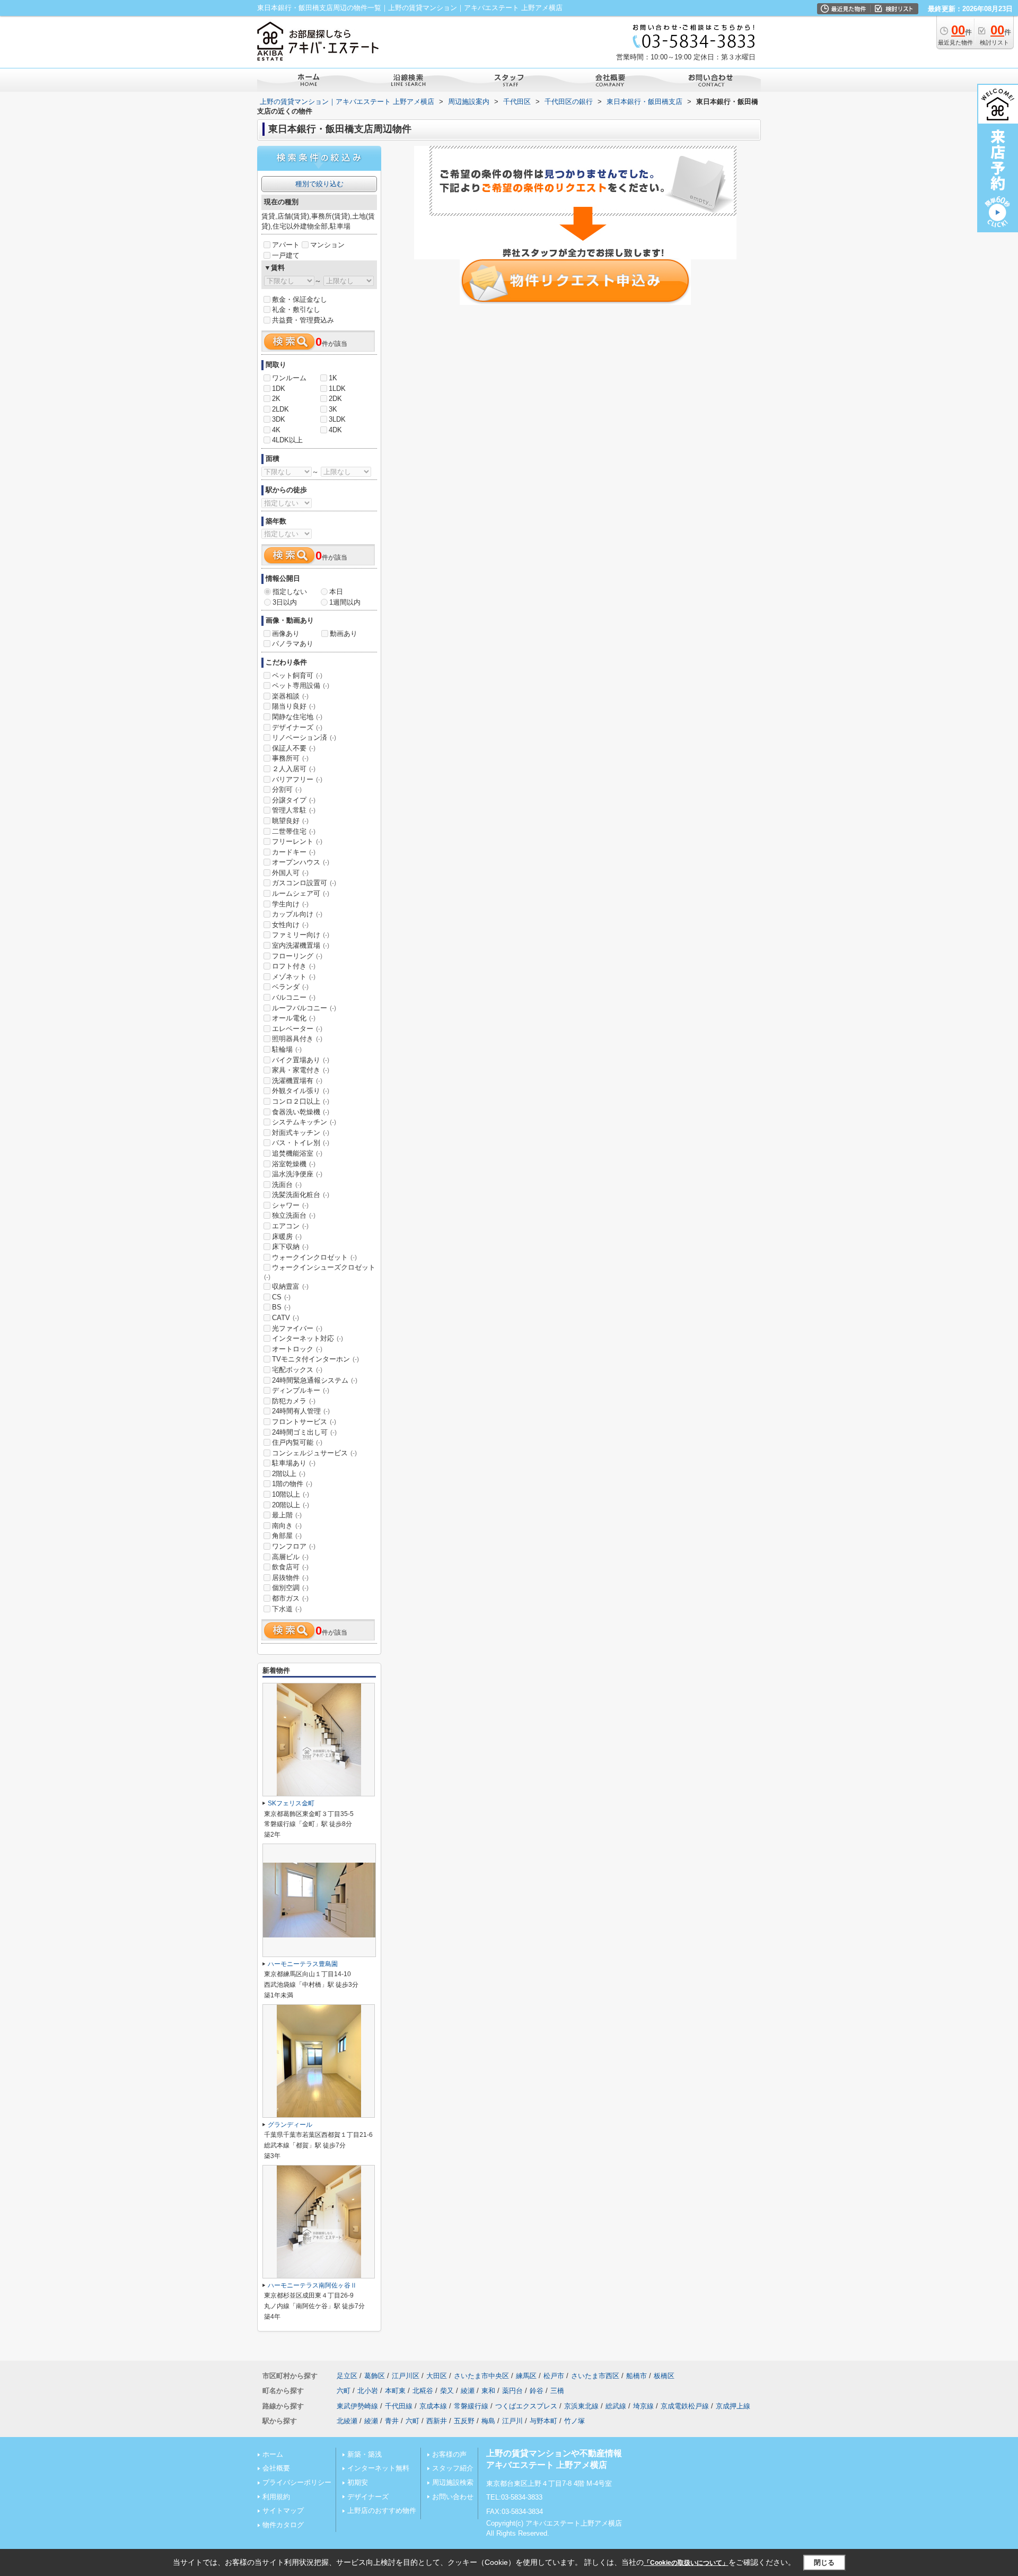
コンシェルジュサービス (314, 1453)
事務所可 (290, 758)
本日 (336, 592)
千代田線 (399, 2406)
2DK (335, 399)
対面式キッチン (301, 1133)
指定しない (290, 592)
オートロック (297, 1349)
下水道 (287, 1609)
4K (276, 430)
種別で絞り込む (319, 184)
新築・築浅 (365, 2454)
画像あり (286, 634)
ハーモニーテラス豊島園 (303, 1964)
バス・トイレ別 (301, 1143)
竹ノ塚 (574, 2421)
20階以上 (291, 1505)
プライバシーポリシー (297, 2482)
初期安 (358, 2482)
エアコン (290, 1226)
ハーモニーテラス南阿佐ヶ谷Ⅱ (312, 2285)
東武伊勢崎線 (357, 2406)
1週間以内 (345, 602)
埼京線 (643, 2406)
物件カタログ (283, 2525)
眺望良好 (290, 821)
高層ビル (290, 1557)
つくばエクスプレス (526, 2406)
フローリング (297, 956)
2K (276, 399)
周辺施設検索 (453, 2482)
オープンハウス (301, 862)
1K (333, 378)
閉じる (824, 2562)
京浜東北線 (581, 2406)
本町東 (395, 2391)
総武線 (616, 2406)
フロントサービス (304, 1422)
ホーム (273, 2454)
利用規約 (276, 2497)
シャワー (290, 1205)
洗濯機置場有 (297, 1081)
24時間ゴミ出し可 (304, 1432)
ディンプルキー (301, 1390)
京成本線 (433, 2406)
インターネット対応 (308, 1338)
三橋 (557, 2391)
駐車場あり (294, 1463)
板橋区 (664, 2376)
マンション (327, 245)
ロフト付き (294, 966)
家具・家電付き (301, 1070)
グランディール (290, 2125)
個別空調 (290, 1588)
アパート (286, 245)
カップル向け (297, 914)
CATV (286, 1318)
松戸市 (554, 2376)
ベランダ (290, 987)
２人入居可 (294, 769)
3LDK (337, 419)
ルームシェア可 (301, 893)
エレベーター (297, 1029)
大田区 (437, 2376)
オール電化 (294, 1018)
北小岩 (368, 2391)
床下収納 (290, 1247)
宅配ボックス (297, 1370)
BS (281, 1307)
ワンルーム (289, 378)
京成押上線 (733, 2406)
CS (281, 1297)
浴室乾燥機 (294, 1164)
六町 (344, 2391)
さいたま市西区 (595, 2376)
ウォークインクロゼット (314, 1257)
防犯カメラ (294, 1401)
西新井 (437, 2421)
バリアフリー (297, 779)
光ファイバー (297, 1328)
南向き (287, 1526)
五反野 (464, 2421)
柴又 (447, 2391)
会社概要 (276, 2468)
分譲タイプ (294, 800)
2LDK (280, 409)
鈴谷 (537, 2391)
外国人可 (290, 873)
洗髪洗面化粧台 (301, 1195)
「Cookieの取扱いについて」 (686, 2563)
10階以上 (291, 1494)
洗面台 (287, 1185)
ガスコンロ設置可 (304, 883)
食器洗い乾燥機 (301, 1112)
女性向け (290, 925)
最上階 (287, 1515)
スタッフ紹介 (453, 2468)
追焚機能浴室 (297, 1153)
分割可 (287, 789)
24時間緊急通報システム (315, 1380)
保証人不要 (294, 748)
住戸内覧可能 (297, 1442)
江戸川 (512, 2421)
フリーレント (297, 841)
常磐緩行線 (471, 2406)
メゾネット (294, 977)
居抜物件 (290, 1578)
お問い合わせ (453, 2497)
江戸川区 (406, 2376)
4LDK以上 (287, 440)
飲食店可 (290, 1567)
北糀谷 (423, 2391)
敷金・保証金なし (300, 299)
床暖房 (287, 1237)
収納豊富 (290, 1286)
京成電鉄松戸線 (685, 2406)
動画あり (344, 634)
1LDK (337, 388)
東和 (488, 2391)
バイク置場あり (301, 1060)
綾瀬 (468, 2391)
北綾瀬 (347, 2421)
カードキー (294, 852)
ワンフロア (294, 1546)
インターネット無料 (378, 2468)
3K (333, 409)
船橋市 (637, 2376)
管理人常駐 (294, 810)
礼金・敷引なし (296, 309)
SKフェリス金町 (291, 1803)
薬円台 (512, 2391)
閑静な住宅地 (297, 717)
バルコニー (294, 997)
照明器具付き (297, 1039)
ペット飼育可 (297, 675)
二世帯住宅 (294, 831)
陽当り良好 (294, 706)
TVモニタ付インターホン (315, 1359)
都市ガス (290, 1598)
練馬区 (526, 2376)
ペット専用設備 (301, 686)
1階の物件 (292, 1484)
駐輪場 (287, 1049)
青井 (392, 2421)
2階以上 (289, 1474)
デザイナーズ (297, 727)
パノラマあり (293, 644)
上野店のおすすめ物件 (382, 2510)
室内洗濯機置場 (301, 945)
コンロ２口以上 (301, 1101)
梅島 (488, 2421)
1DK (279, 388)
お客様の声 (449, 2454)
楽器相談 (290, 696)
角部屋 (287, 1536)
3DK (279, 419)
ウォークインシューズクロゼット (320, 1272)
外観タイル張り (301, 1091)
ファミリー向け (301, 935)
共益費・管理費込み (303, 320)
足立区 (347, 2376)
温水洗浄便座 (297, 1174)
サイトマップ (283, 2510)
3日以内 (285, 602)
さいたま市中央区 (481, 2376)
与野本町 (543, 2421)
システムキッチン (304, 1122)
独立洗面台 (294, 1215)
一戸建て (286, 255)
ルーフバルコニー (304, 1008)
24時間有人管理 (301, 1411)
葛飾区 (375, 2376)
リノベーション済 (304, 737)
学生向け (290, 904)
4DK (335, 430)
